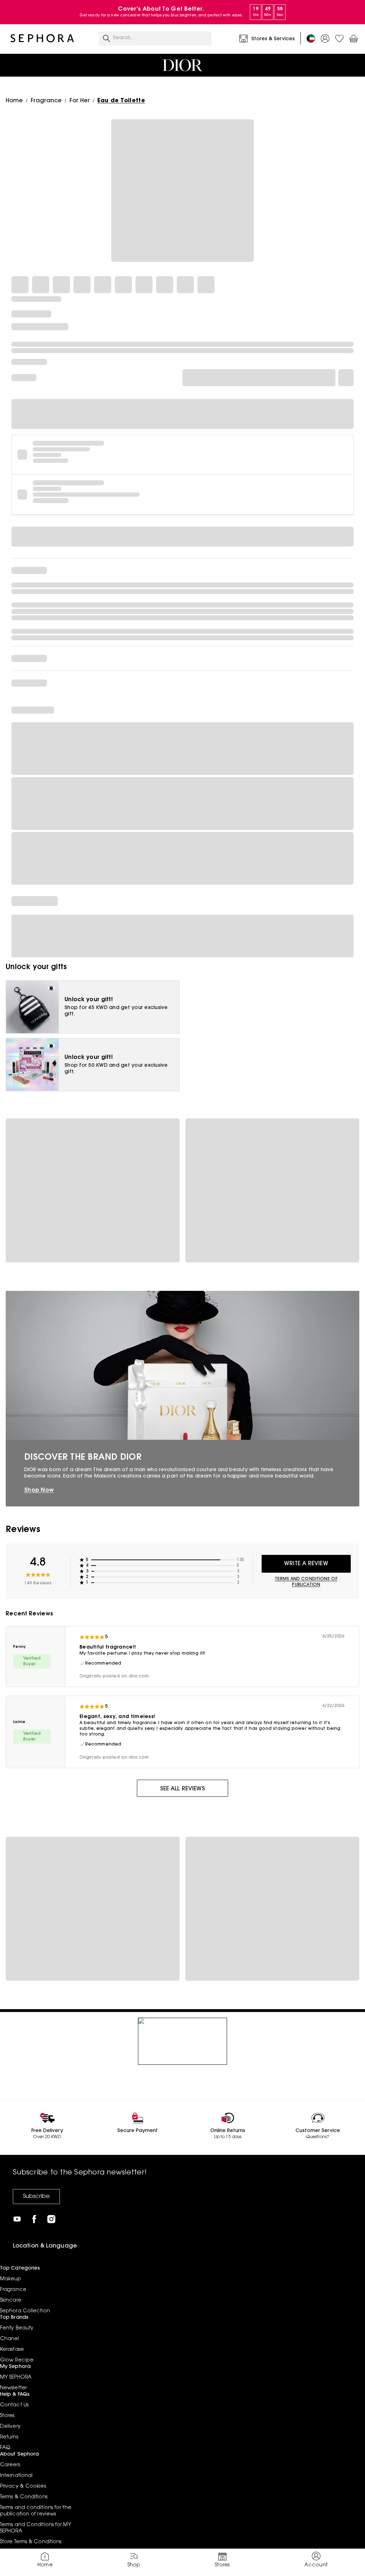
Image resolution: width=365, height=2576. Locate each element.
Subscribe (36, 2197)
